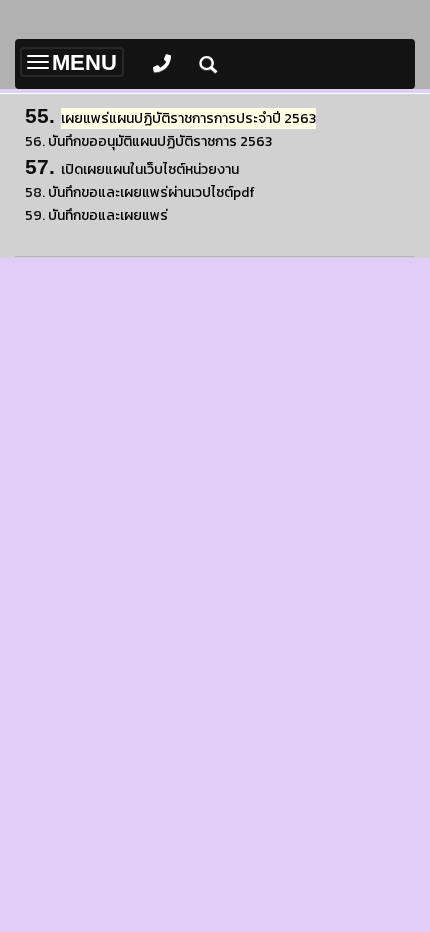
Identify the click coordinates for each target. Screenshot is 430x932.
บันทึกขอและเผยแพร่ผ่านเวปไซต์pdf (151, 192)
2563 (188, 118)
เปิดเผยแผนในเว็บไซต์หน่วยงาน (150, 169)
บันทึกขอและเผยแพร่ (108, 215)
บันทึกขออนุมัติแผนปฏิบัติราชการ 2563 (160, 141)
